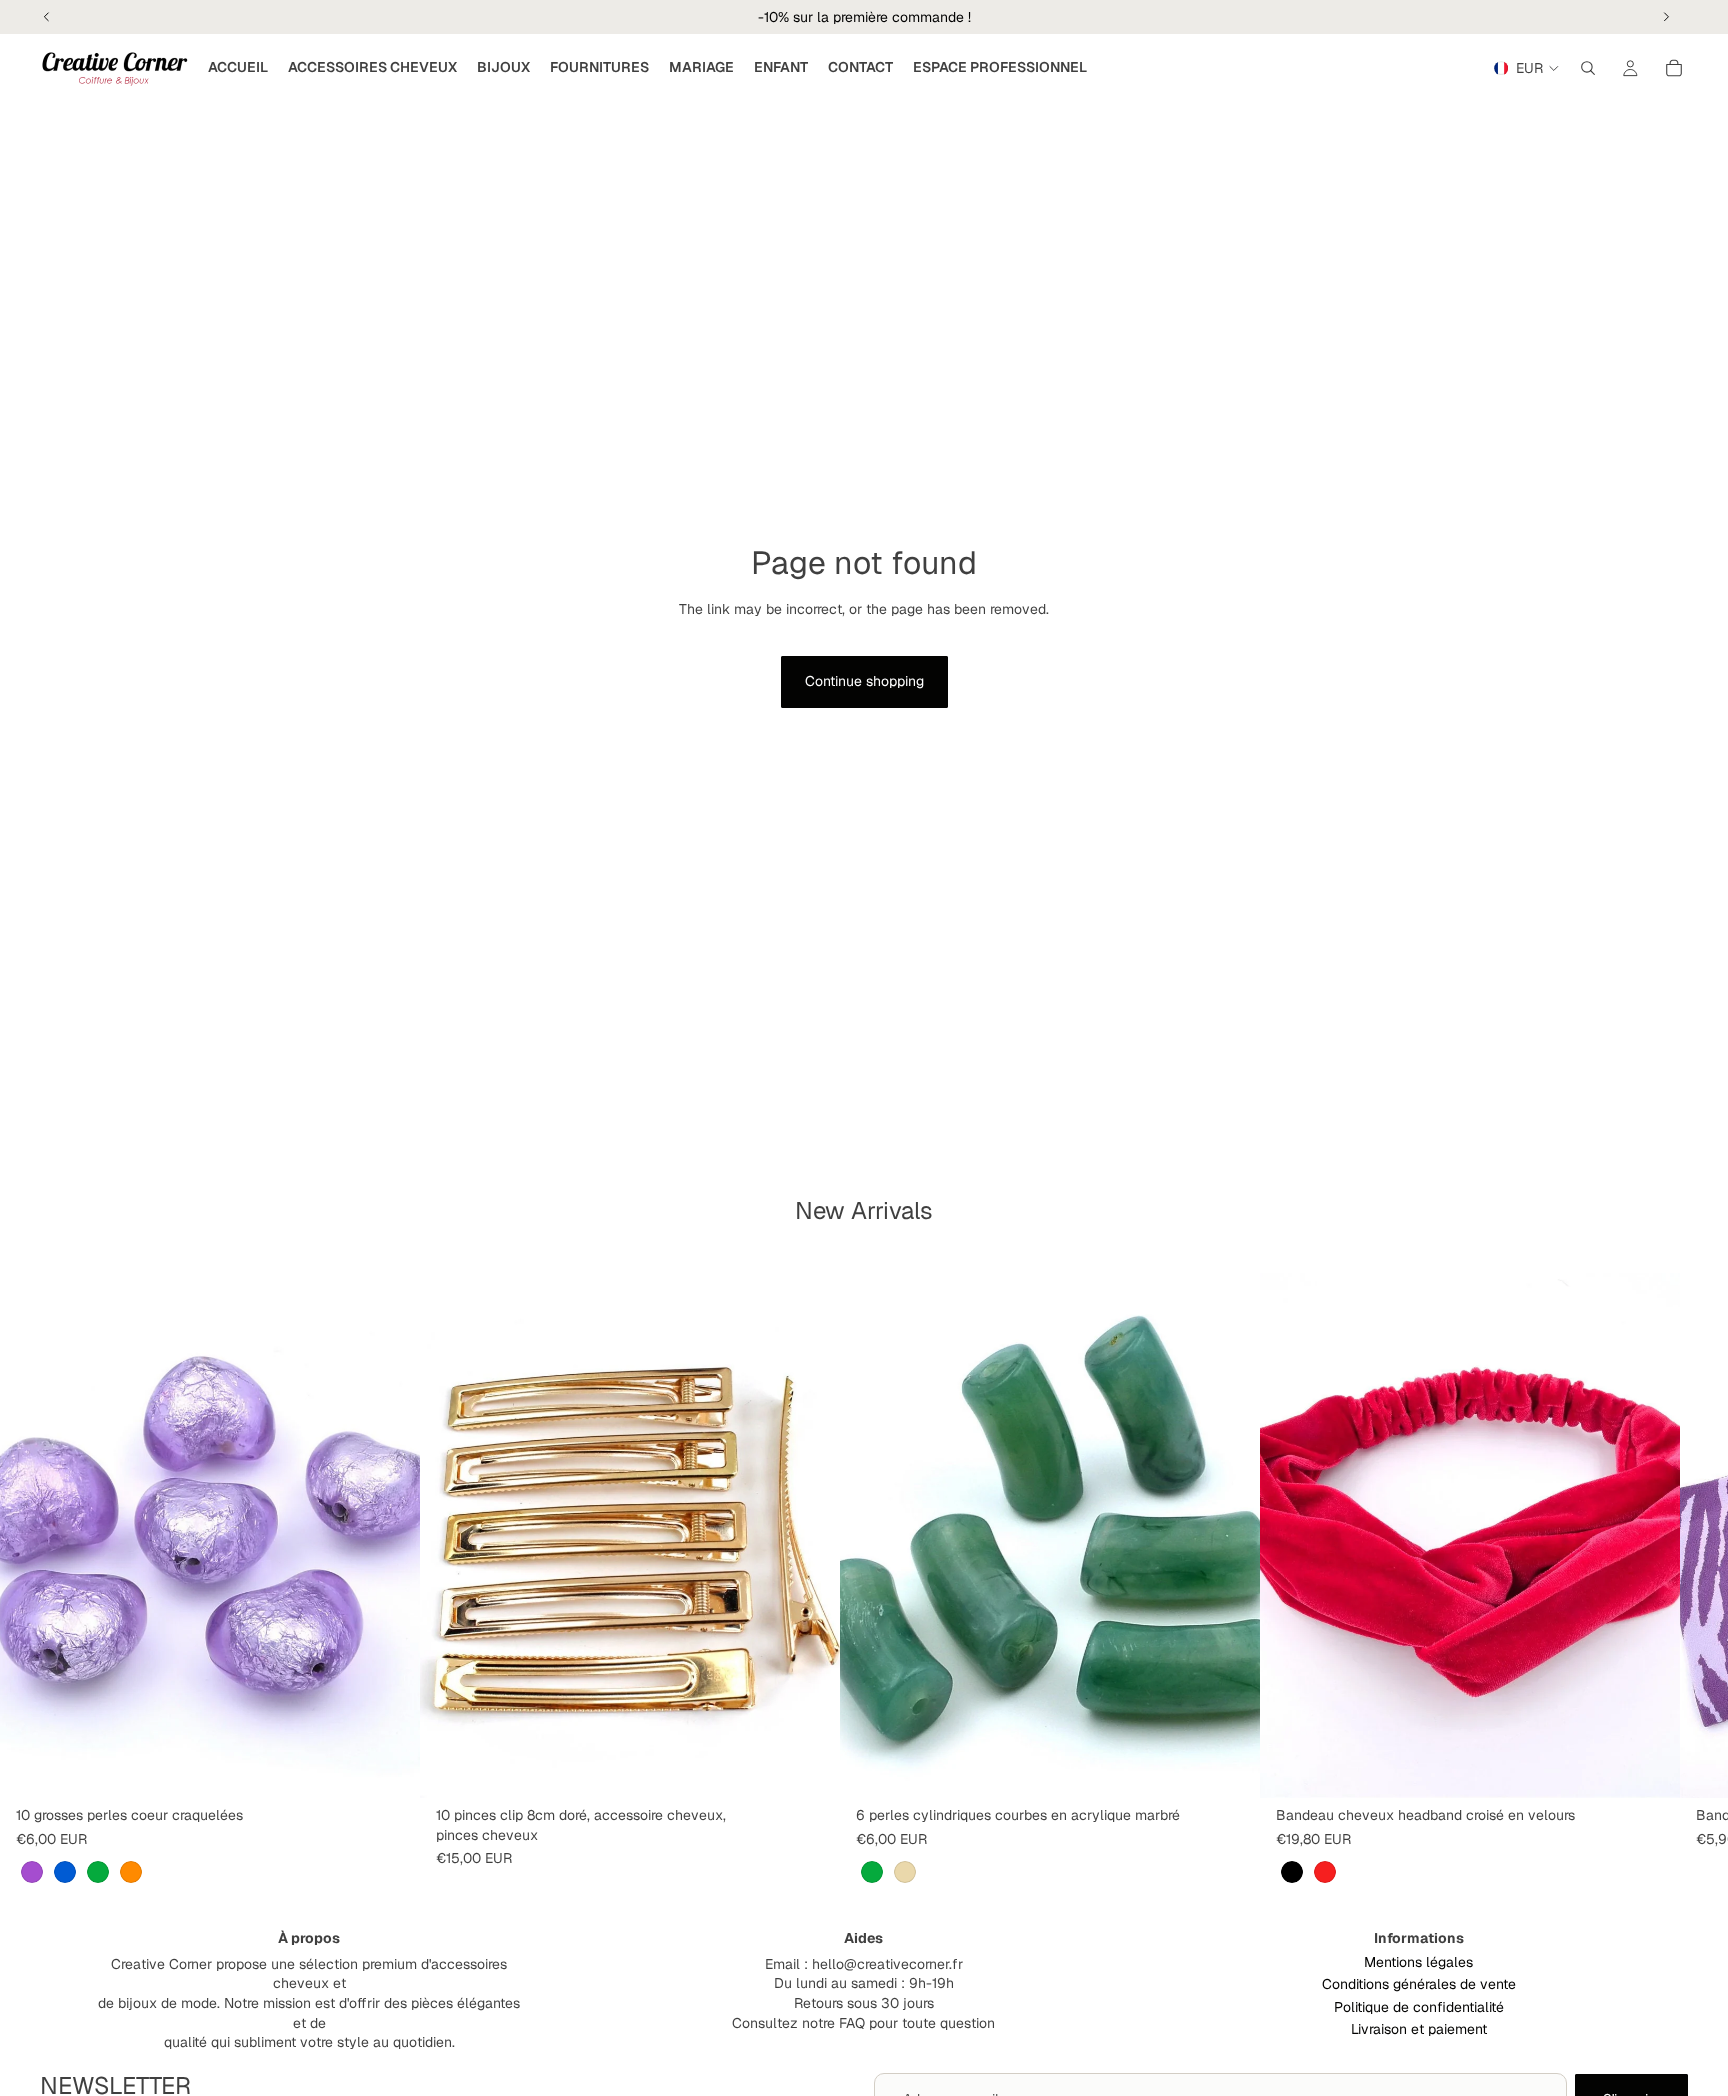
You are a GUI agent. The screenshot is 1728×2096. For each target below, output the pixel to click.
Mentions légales (1418, 1962)
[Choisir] (389, 1767)
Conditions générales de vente (1419, 1984)
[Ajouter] (809, 1767)
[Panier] (1674, 68)
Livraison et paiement (1419, 2029)
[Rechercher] (1588, 68)
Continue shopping (864, 681)
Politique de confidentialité (1419, 2007)
